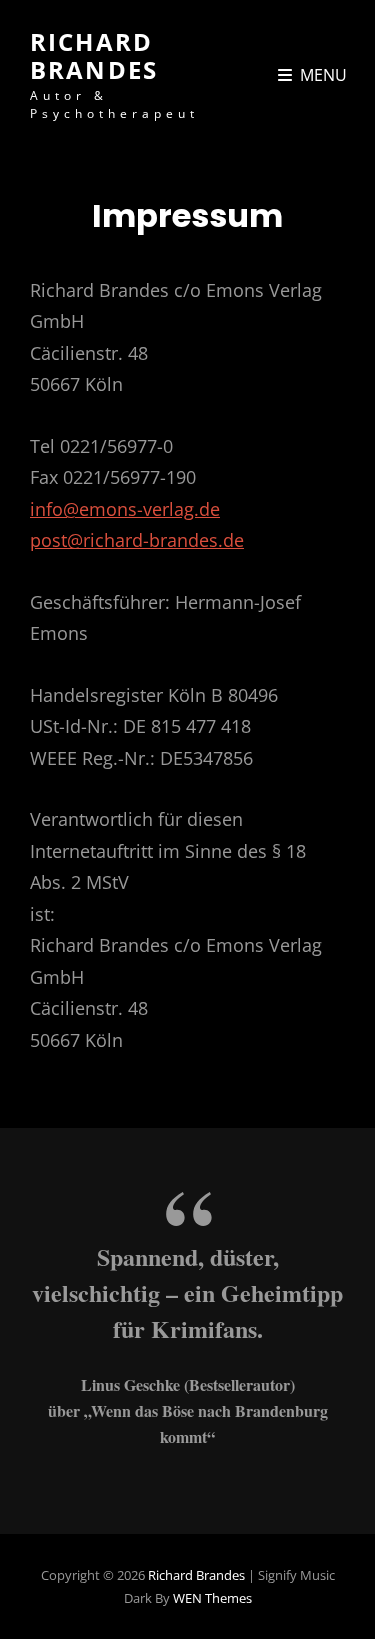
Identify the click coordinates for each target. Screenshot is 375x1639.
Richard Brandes (94, 55)
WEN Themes (212, 1598)
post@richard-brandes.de (137, 540)
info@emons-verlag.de (125, 509)
